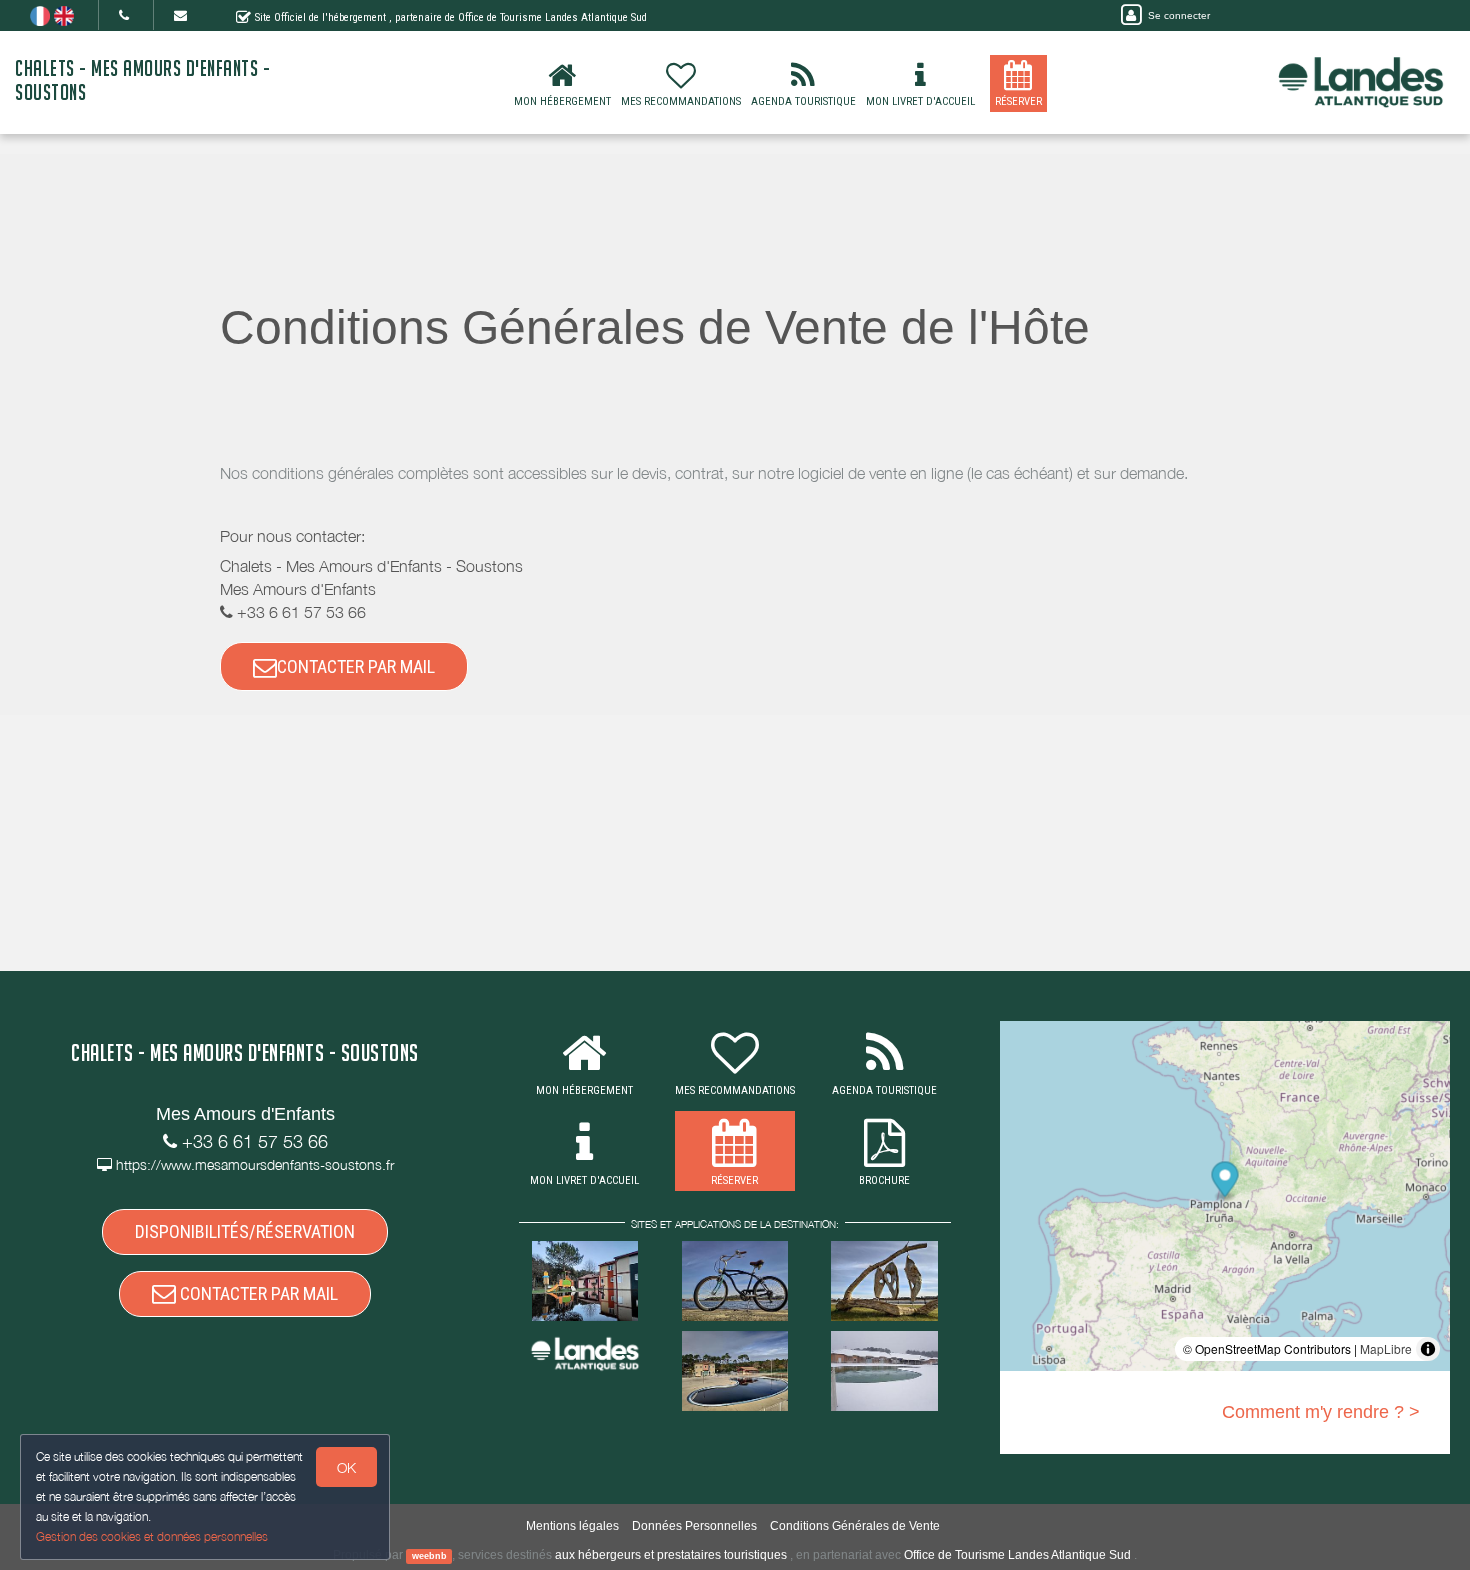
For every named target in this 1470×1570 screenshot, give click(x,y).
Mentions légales (572, 1526)
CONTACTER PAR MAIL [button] (356, 666)
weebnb (429, 1556)
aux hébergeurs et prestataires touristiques (671, 1555)
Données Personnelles (694, 1526)
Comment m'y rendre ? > (1321, 1412)
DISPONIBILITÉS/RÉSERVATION (245, 1231)
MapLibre (1386, 1348)
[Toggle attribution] (1428, 1349)
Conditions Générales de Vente (855, 1526)
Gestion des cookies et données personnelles (152, 1536)
